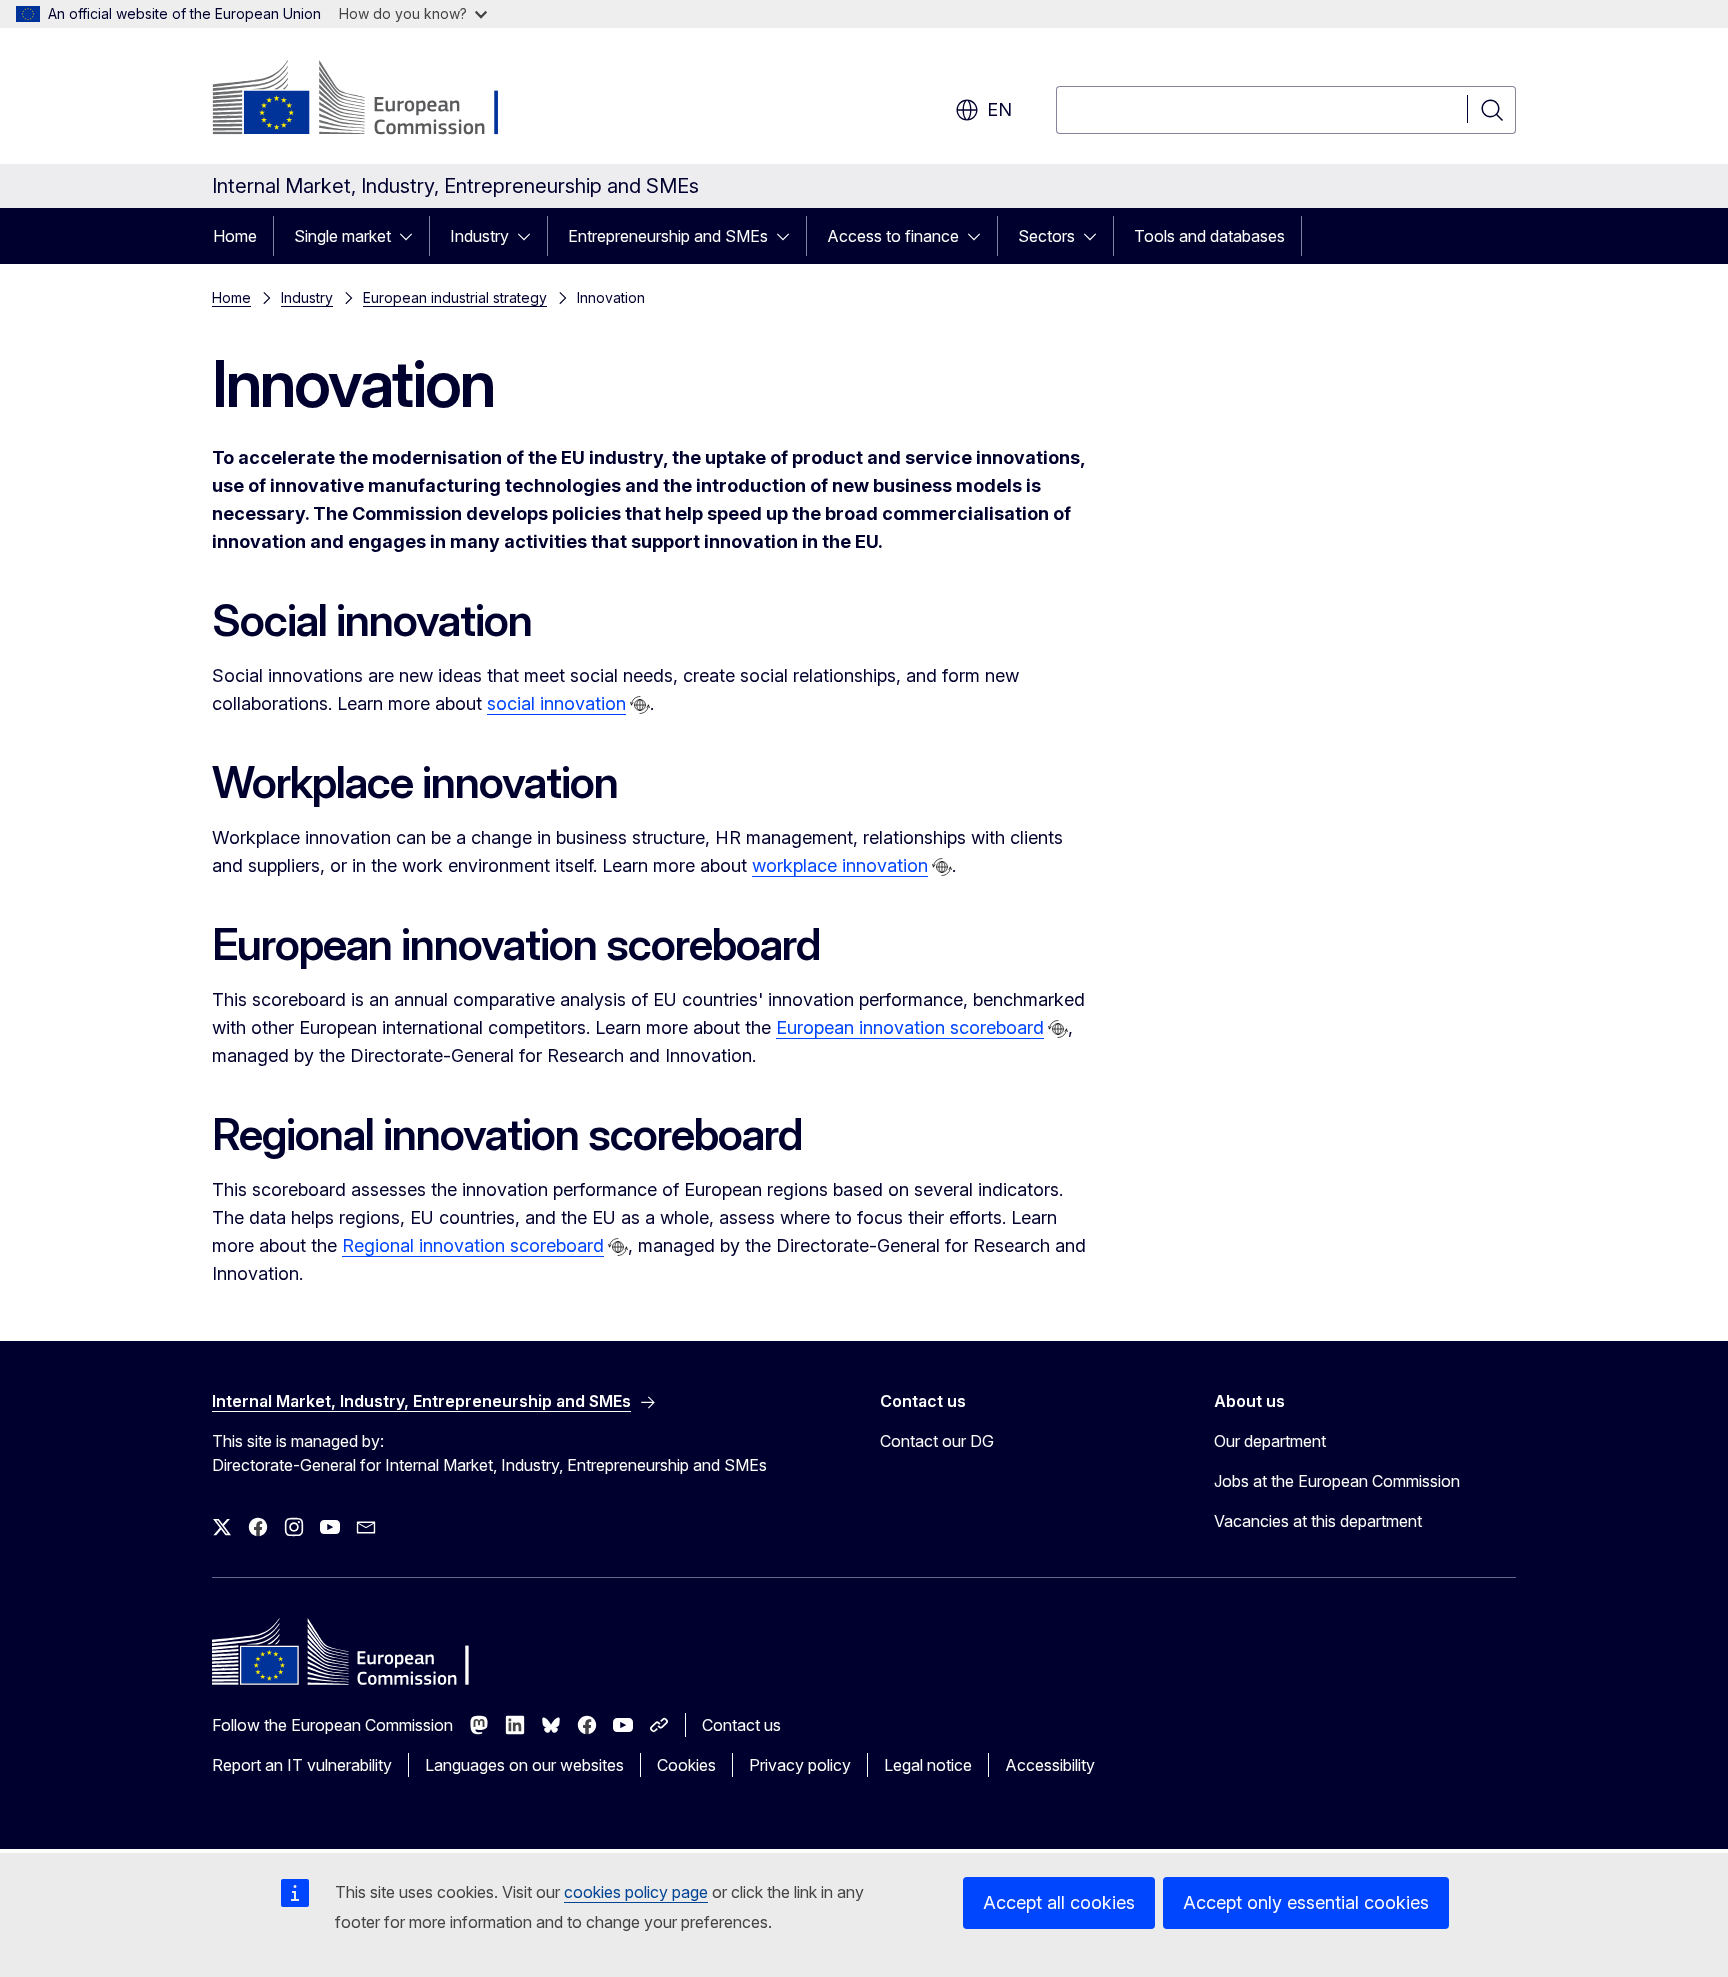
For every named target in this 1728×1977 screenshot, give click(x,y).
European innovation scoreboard (910, 1027)
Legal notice (928, 1765)
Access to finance (893, 236)
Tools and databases (1209, 236)
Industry (479, 236)
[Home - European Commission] (373, 100)
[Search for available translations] (640, 705)
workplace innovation (840, 865)
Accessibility (1050, 1765)
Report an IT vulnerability (302, 1765)
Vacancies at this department (1318, 1521)
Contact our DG (937, 1441)
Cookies (686, 1765)
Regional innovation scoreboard (473, 1245)
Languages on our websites (524, 1765)
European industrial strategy (455, 297)
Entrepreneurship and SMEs (668, 236)
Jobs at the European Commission (1337, 1481)
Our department (1270, 1441)
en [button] (999, 109)
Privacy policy (800, 1765)
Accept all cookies (1059, 1902)
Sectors (1046, 236)
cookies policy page (636, 1892)
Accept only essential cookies (1306, 1902)
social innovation (556, 703)
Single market (342, 236)
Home (235, 236)
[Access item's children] (412, 236)
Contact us (741, 1725)
